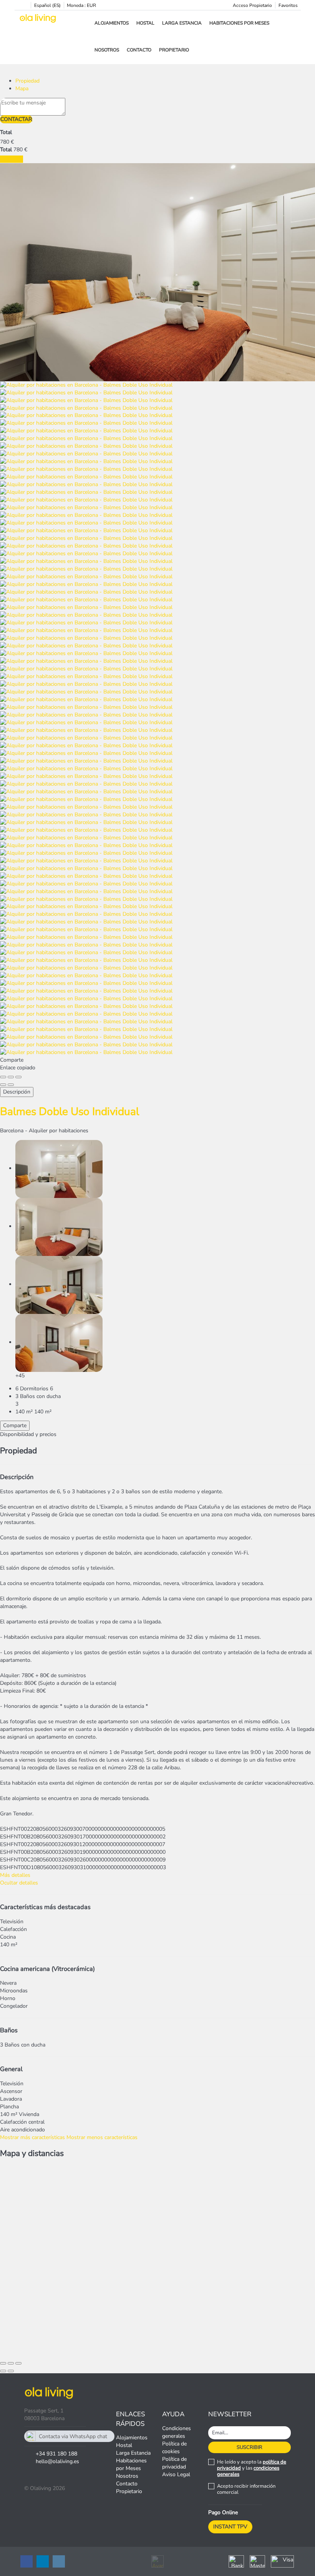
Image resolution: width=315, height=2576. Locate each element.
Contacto (139, 50)
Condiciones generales (177, 2432)
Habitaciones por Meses (239, 23)
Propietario (174, 50)
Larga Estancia (182, 23)
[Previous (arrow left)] (3, 1085)
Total (6, 132)
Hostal (145, 23)
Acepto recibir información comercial (246, 2489)
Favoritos (288, 5)
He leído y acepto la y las (252, 2468)
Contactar (16, 119)
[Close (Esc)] (3, 1077)
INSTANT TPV (230, 2527)
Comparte (15, 1425)
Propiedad (27, 81)
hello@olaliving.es (57, 2461)
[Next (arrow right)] (11, 1085)
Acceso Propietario (252, 5)
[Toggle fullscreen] (11, 1077)
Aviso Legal (176, 2474)
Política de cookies (174, 2448)
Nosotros (107, 50)
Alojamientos (112, 23)
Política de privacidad (174, 2463)
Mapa (22, 89)
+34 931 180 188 (56, 2454)
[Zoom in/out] (18, 1077)
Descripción (17, 1092)
